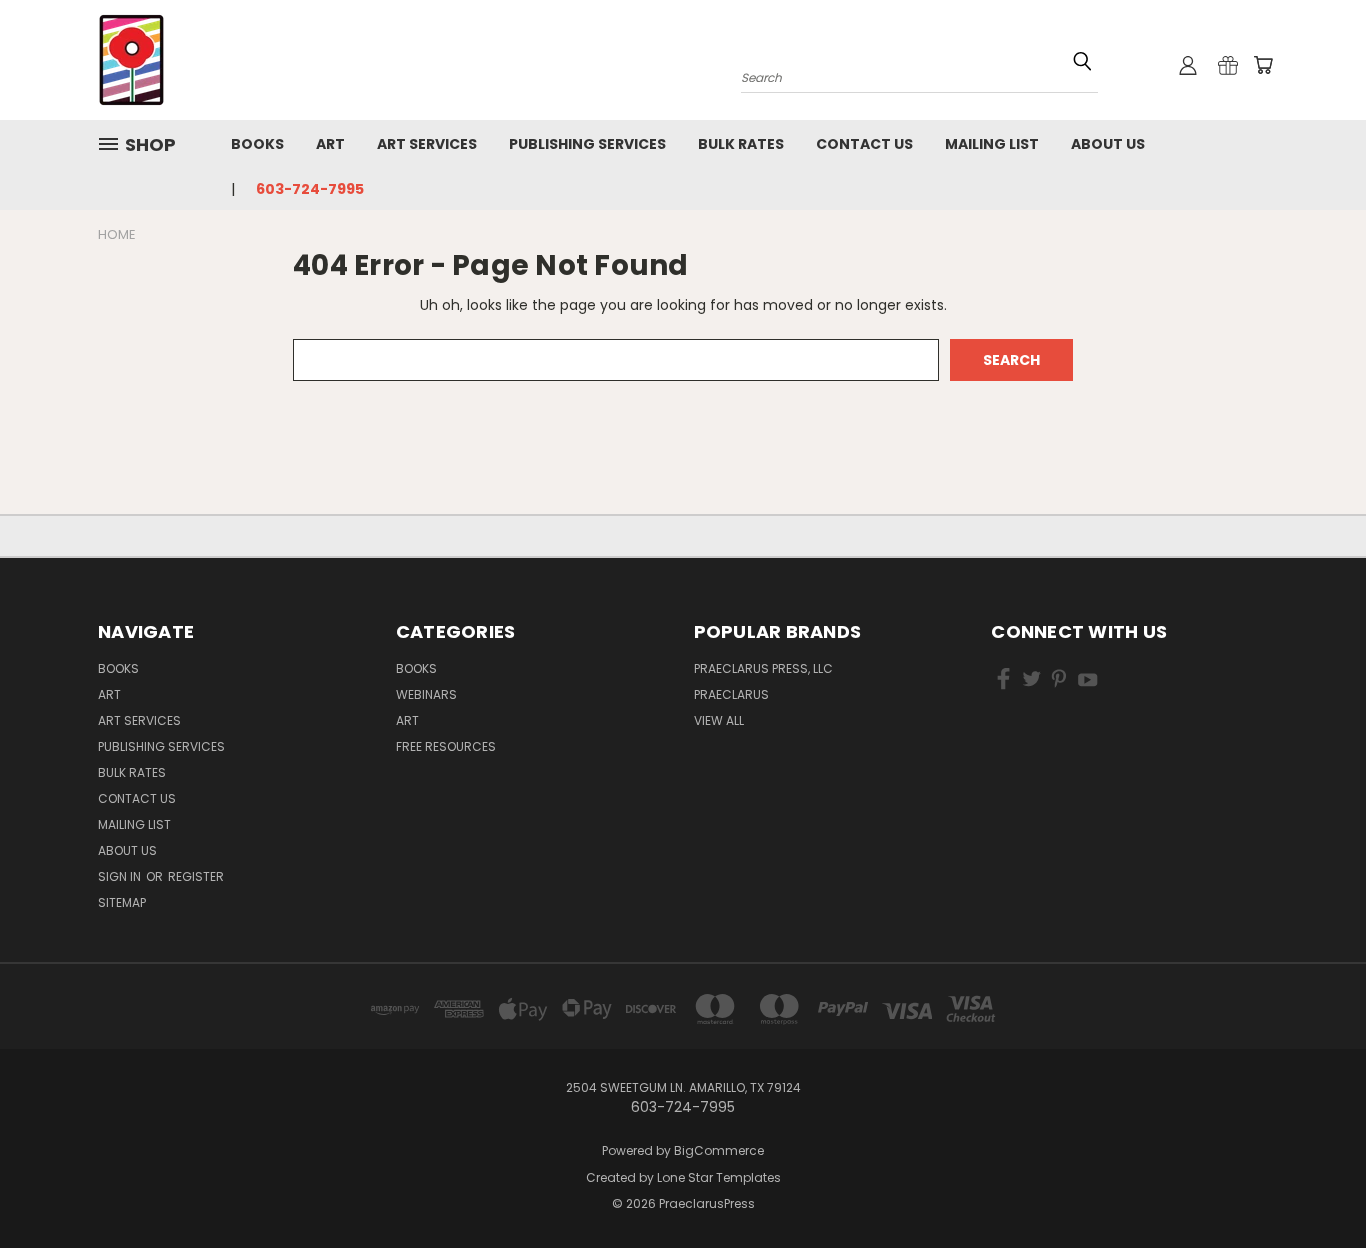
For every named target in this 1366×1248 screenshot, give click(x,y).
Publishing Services (587, 144)
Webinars (426, 694)
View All (719, 720)
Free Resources (446, 746)
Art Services (427, 144)
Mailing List (992, 144)
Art (330, 144)
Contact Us (864, 144)
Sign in (121, 876)
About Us (1108, 144)
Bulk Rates (741, 144)
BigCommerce (719, 1150)
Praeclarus (731, 694)
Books (257, 144)
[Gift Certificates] (1228, 65)
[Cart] (1263, 65)
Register (196, 876)
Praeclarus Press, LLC (763, 668)
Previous (1313, 1185)
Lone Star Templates (719, 1177)
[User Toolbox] (1188, 65)
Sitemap (122, 902)
